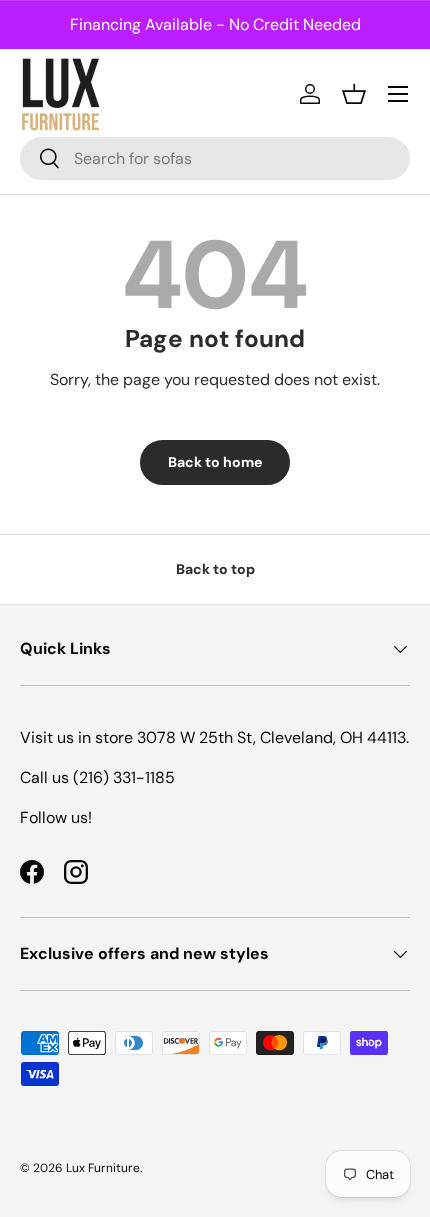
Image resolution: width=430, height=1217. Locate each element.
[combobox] (215, 158)
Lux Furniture (103, 1168)
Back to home (215, 462)
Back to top (215, 569)
